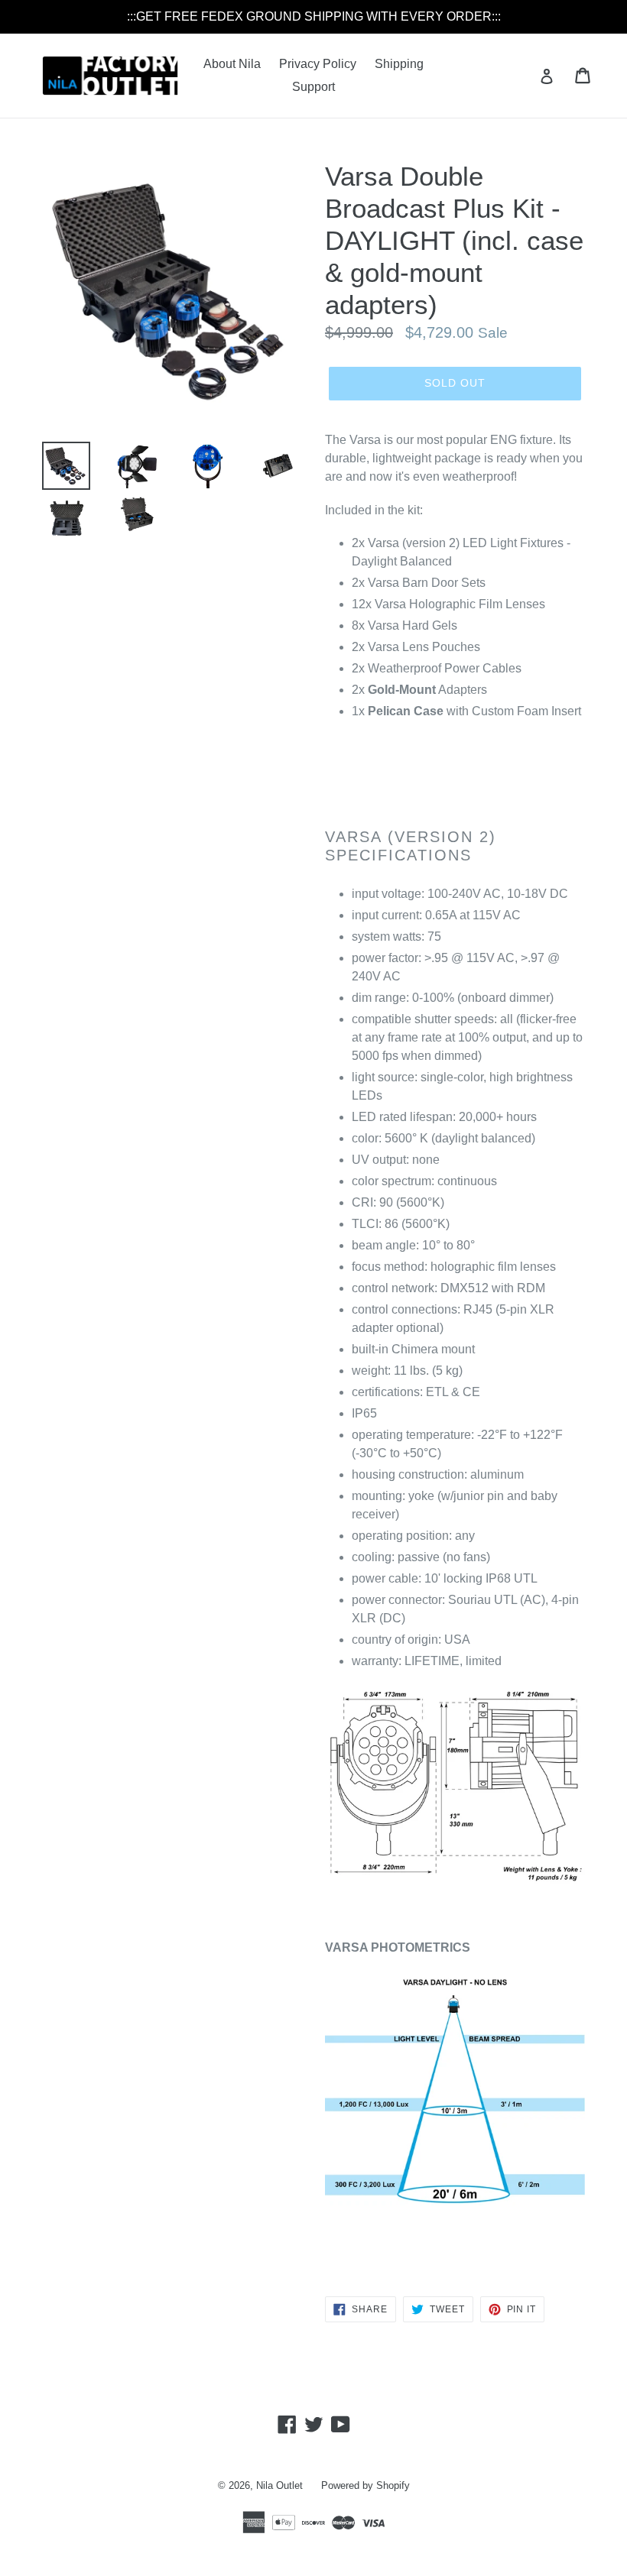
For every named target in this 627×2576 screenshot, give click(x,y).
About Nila (232, 64)
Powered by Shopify (365, 2485)
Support (313, 87)
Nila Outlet (279, 2485)
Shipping (399, 64)
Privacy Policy (318, 64)
